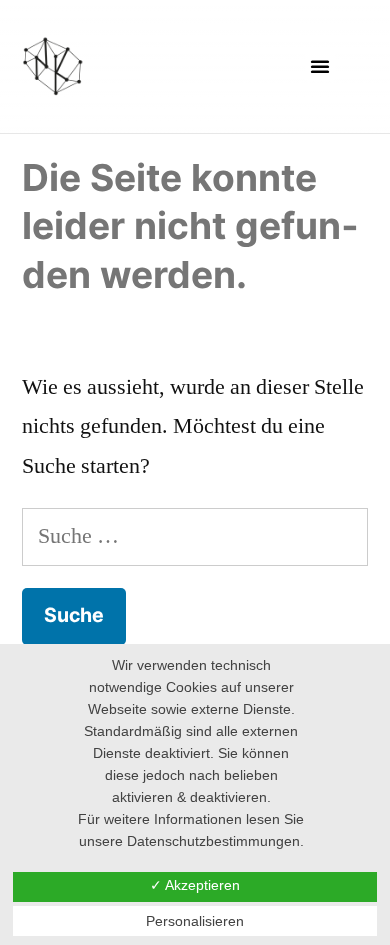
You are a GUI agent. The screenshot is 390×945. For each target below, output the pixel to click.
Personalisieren (195, 921)
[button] (320, 66)
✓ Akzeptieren (195, 885)
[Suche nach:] (195, 536)
